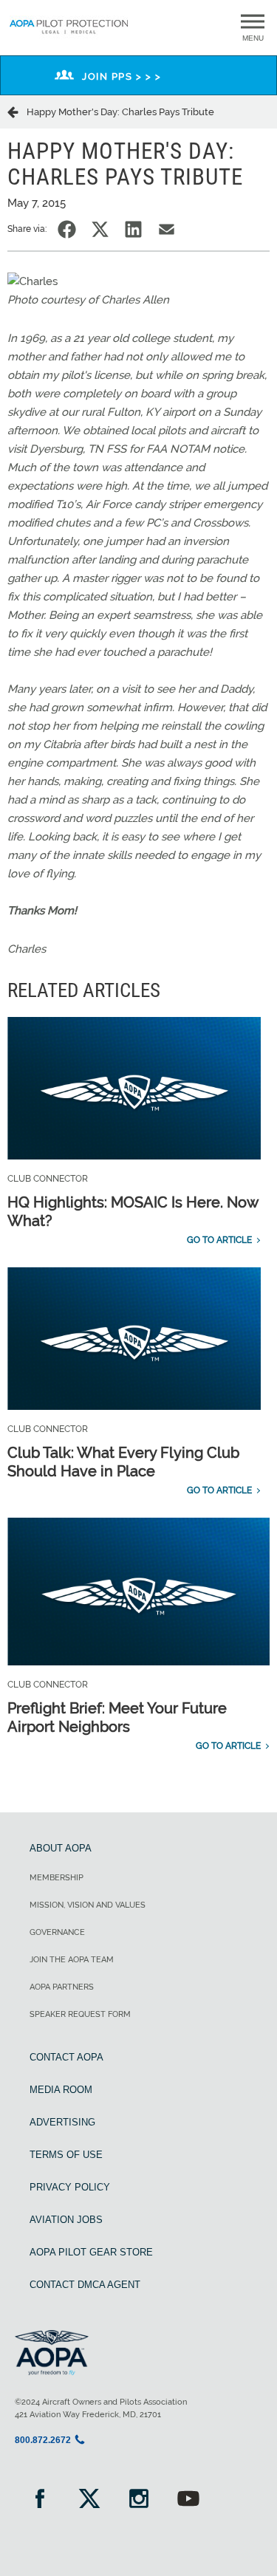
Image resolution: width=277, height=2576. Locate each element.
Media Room (61, 2090)
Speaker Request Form (80, 2014)
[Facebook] (40, 2500)
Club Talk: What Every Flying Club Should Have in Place (123, 1462)
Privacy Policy (70, 2187)
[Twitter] (89, 2500)
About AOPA (61, 1848)
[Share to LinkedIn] (133, 229)
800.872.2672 (43, 2440)
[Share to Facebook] (67, 229)
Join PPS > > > (122, 76)
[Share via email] (167, 229)
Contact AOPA (66, 2057)
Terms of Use (66, 2155)
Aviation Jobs (66, 2220)
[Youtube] (188, 2500)
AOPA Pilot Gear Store (91, 2252)
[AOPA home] (69, 35)
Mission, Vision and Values (88, 1905)
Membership (57, 1878)
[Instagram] (138, 2500)
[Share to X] (100, 229)
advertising (62, 2122)
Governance (57, 1932)
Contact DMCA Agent (85, 2285)
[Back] (17, 112)
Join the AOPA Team (72, 1960)
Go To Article (219, 1240)
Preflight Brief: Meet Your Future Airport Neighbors (117, 1717)
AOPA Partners (62, 1987)
